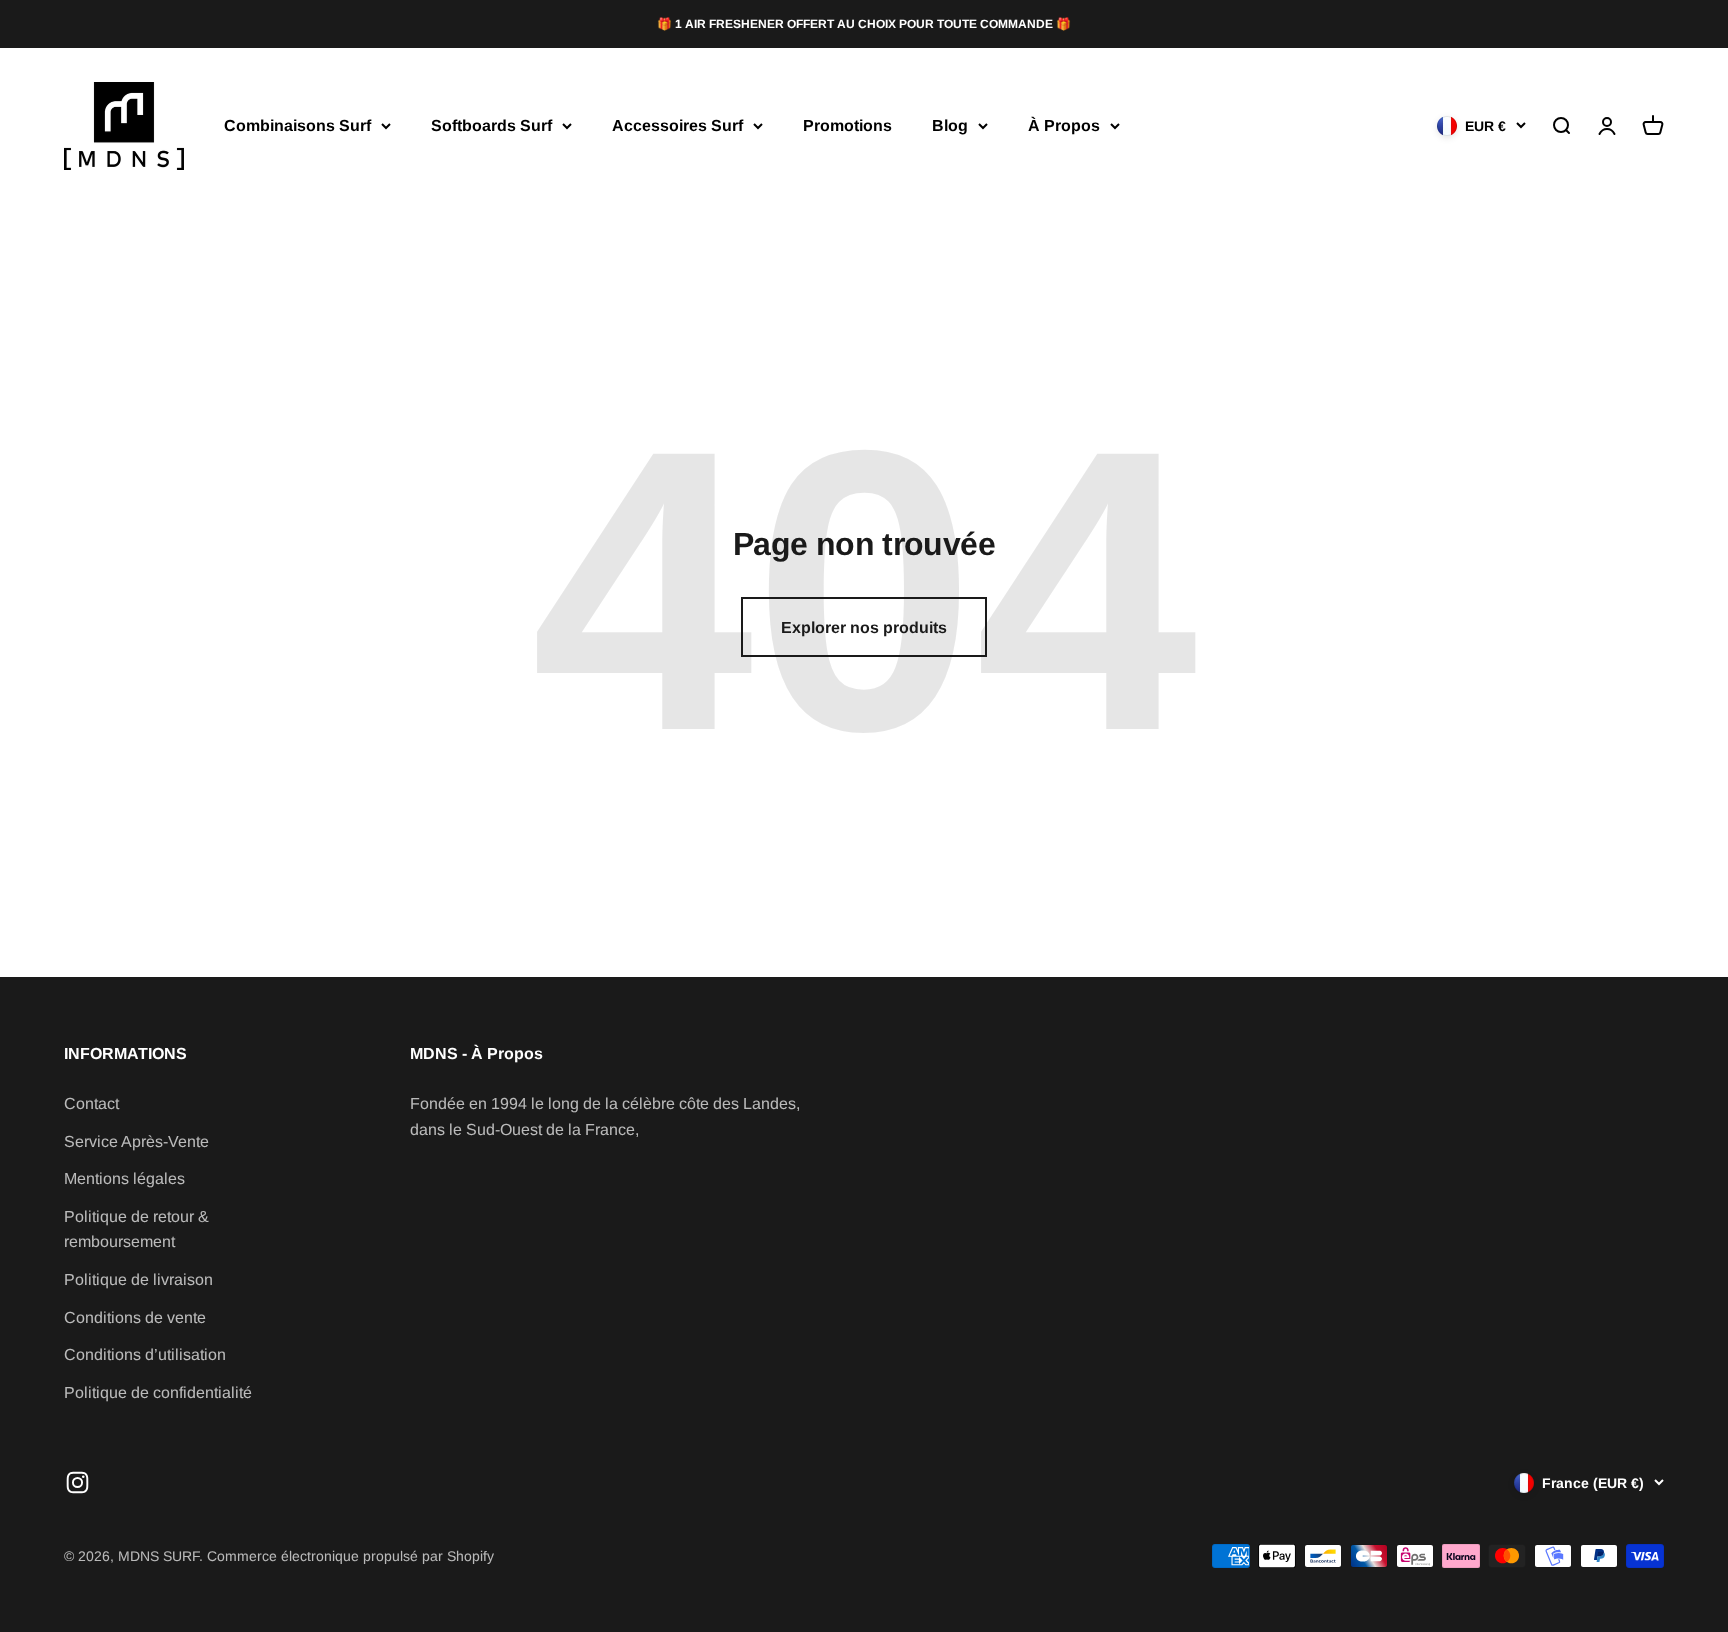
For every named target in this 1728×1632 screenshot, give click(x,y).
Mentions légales (124, 1178)
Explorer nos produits (864, 627)
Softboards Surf (491, 125)
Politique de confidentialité (158, 1392)
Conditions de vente (135, 1317)
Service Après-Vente (136, 1141)
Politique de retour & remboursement (136, 1229)
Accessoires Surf (677, 125)
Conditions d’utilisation (145, 1354)
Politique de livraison (138, 1279)
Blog (950, 125)
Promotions (847, 125)
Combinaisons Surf (297, 125)
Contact (91, 1103)
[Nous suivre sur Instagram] (77, 1482)
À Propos (1064, 125)
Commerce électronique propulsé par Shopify (350, 1556)
